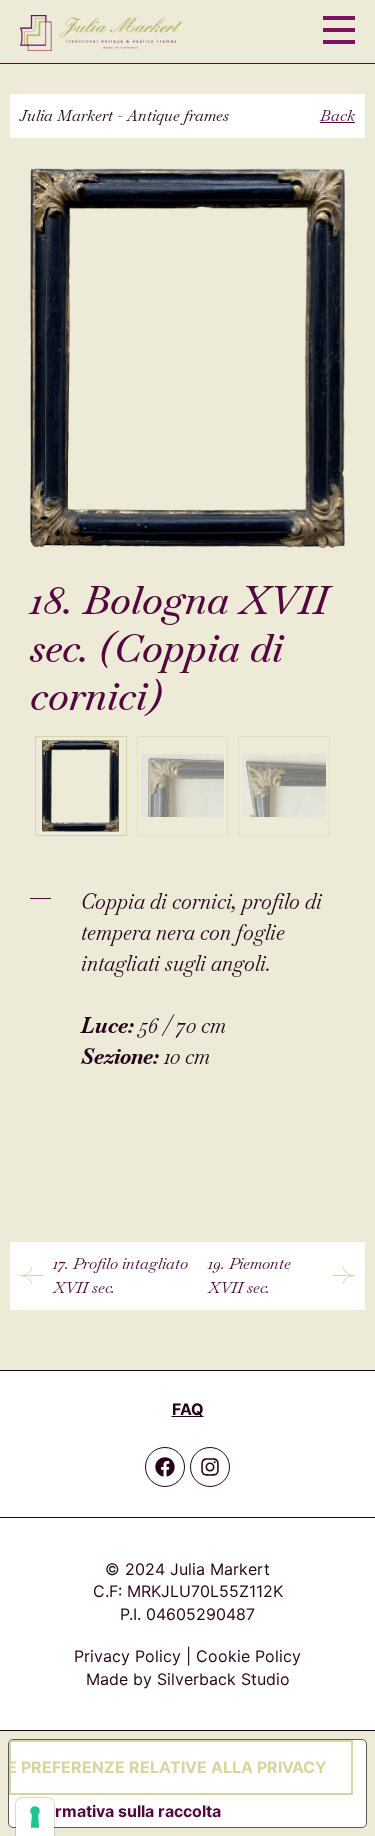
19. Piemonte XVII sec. (249, 1275)
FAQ (188, 1409)
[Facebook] (165, 1467)
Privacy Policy (127, 1656)
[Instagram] (210, 1467)
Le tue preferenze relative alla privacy (168, 1767)
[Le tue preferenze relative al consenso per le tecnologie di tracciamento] (35, 1817)
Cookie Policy (248, 1656)
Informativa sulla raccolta (123, 1811)
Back (337, 115)
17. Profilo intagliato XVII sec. (120, 1275)
